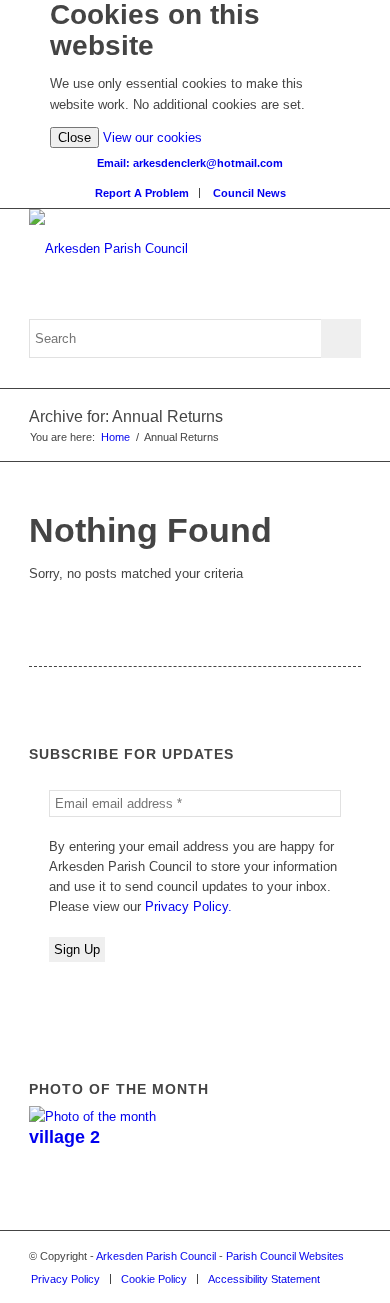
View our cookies (152, 137)
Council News (249, 193)
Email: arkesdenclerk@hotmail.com (190, 163)
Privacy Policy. (188, 906)
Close (74, 137)
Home (115, 437)
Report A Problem (142, 193)
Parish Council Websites (285, 1256)
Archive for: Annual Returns (126, 416)
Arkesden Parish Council (156, 1256)
